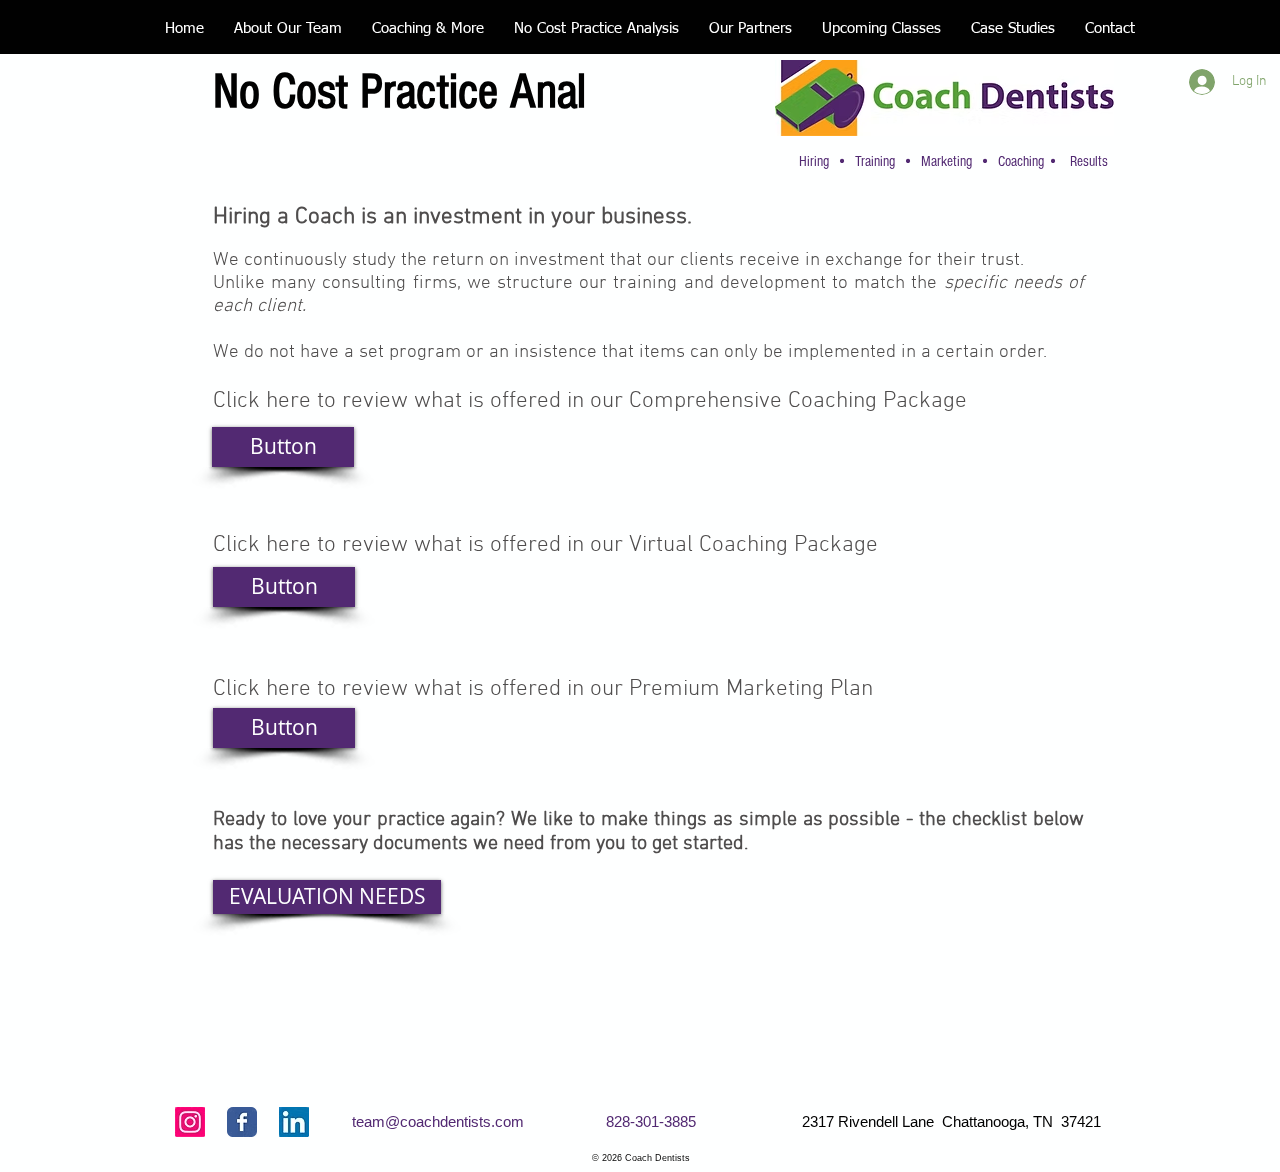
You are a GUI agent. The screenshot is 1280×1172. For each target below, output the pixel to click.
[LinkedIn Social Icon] (294, 1122)
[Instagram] (190, 1122)
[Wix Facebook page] (242, 1122)
